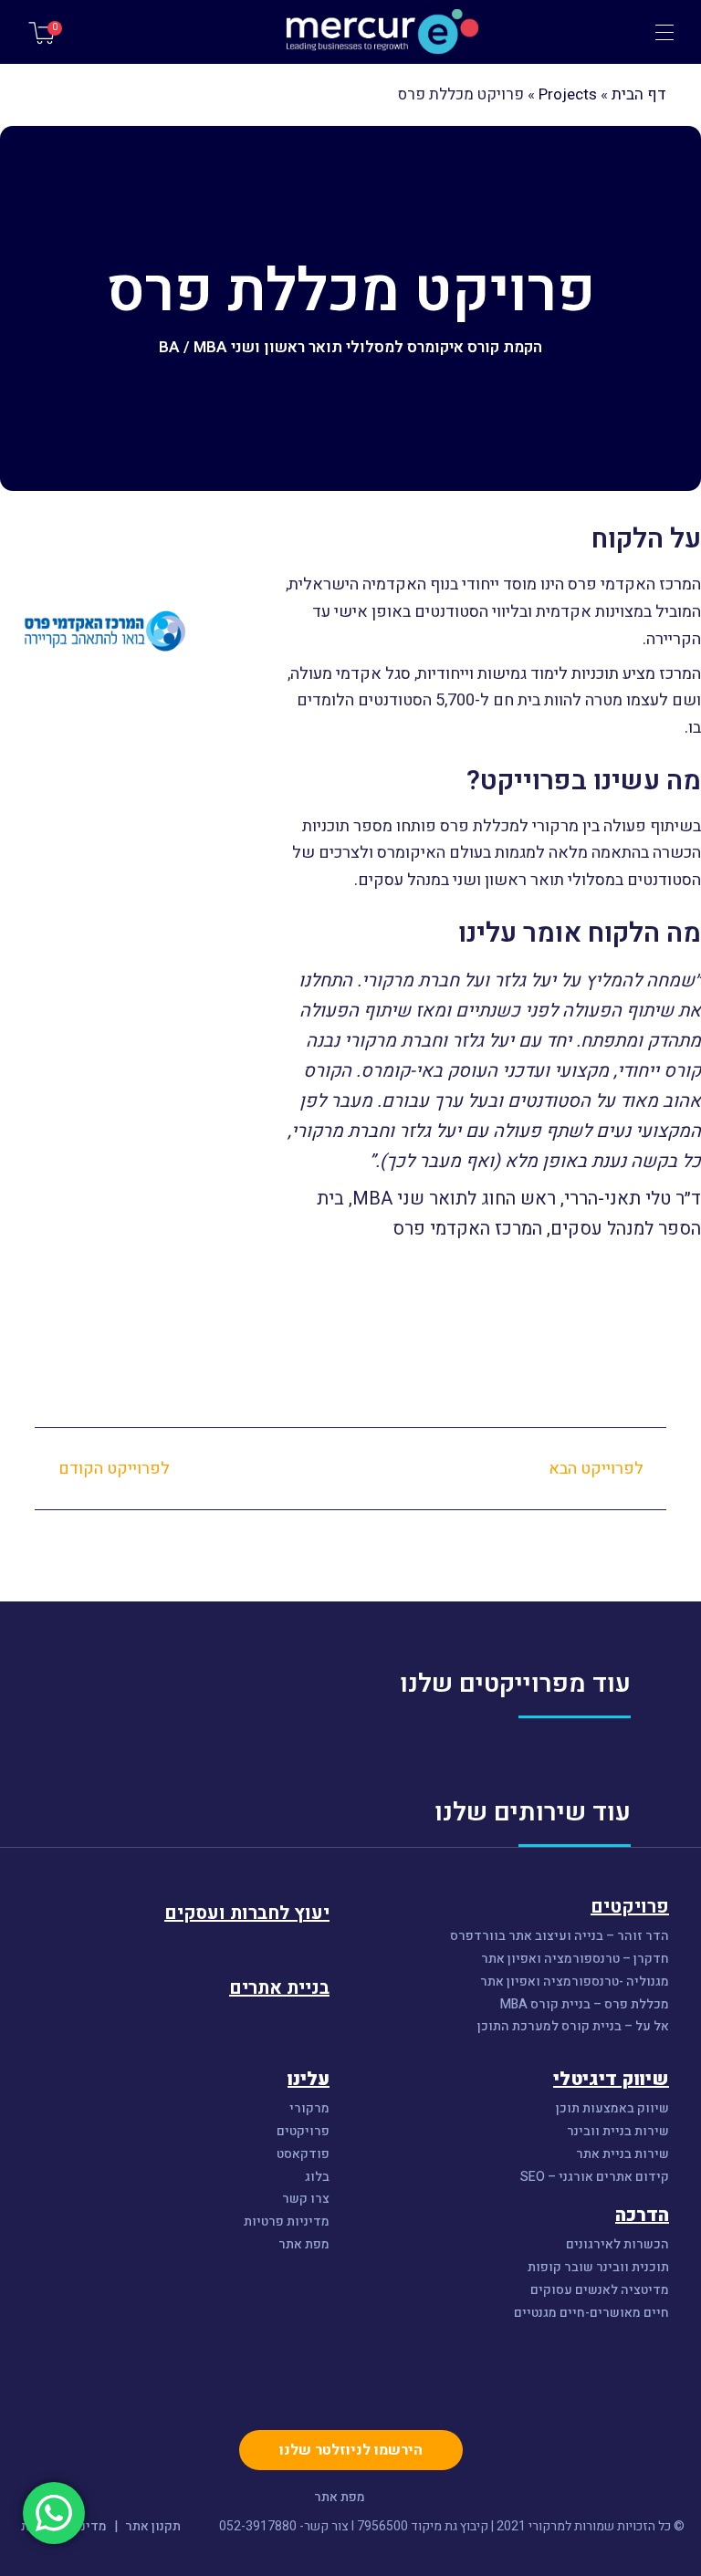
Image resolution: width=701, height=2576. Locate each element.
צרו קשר (306, 2200)
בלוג (317, 2178)
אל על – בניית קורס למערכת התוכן (573, 2027)
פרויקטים (303, 2132)
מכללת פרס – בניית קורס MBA (583, 2005)
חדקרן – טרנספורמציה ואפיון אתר (575, 1960)
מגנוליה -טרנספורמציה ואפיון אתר (575, 1982)
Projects (568, 94)
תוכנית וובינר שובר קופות (598, 2268)
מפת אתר (304, 2245)
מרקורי (309, 2109)
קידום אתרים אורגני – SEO (595, 2178)
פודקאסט (303, 2155)
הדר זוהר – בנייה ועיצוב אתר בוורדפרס (560, 1937)
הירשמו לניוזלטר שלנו (351, 2450)
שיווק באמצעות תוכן (612, 2109)
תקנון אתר (153, 2526)
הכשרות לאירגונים (617, 2245)
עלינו (309, 2079)
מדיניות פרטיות (287, 2222)
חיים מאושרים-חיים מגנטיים (591, 2314)
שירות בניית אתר (623, 2155)
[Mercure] (350, 32)
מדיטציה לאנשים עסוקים (600, 2291)
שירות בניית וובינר (618, 2132)
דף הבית (639, 94)
